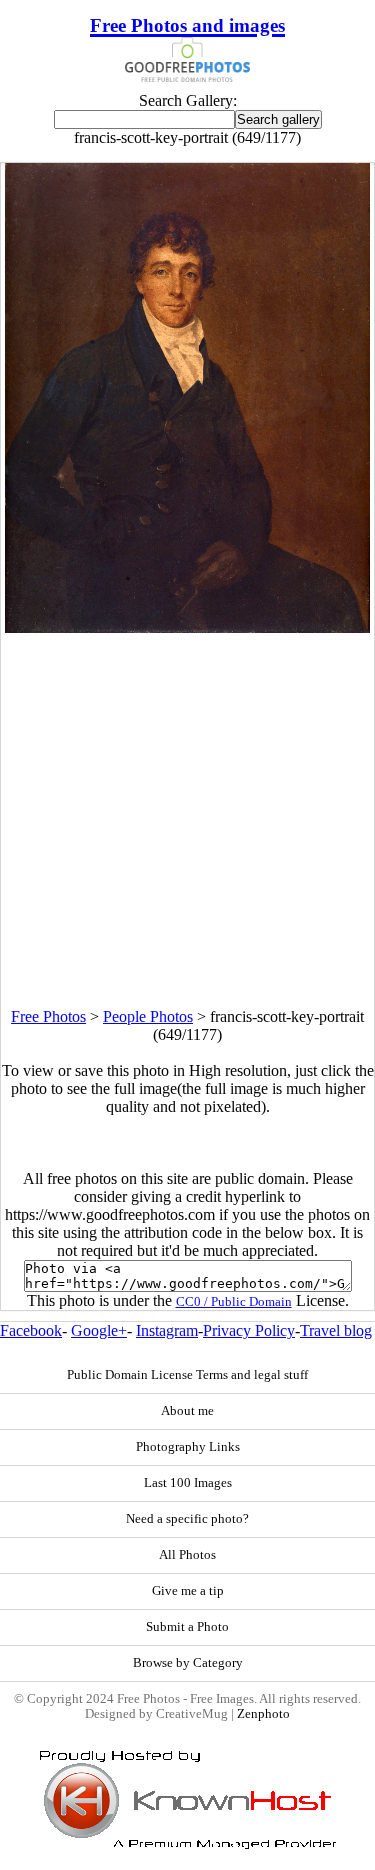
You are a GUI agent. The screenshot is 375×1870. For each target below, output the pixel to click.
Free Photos (48, 1016)
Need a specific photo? (187, 1519)
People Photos (148, 1016)
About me (187, 1411)
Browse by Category (188, 1663)
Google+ (99, 1330)
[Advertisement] (187, 820)
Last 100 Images (188, 1483)
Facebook (31, 1330)
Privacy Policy (249, 1330)
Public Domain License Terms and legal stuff (187, 1375)
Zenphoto (263, 1714)
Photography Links (188, 1447)
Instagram (167, 1330)
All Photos (187, 1555)
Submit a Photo (187, 1627)
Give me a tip (188, 1591)
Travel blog (336, 1330)
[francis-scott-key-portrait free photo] (188, 627)
